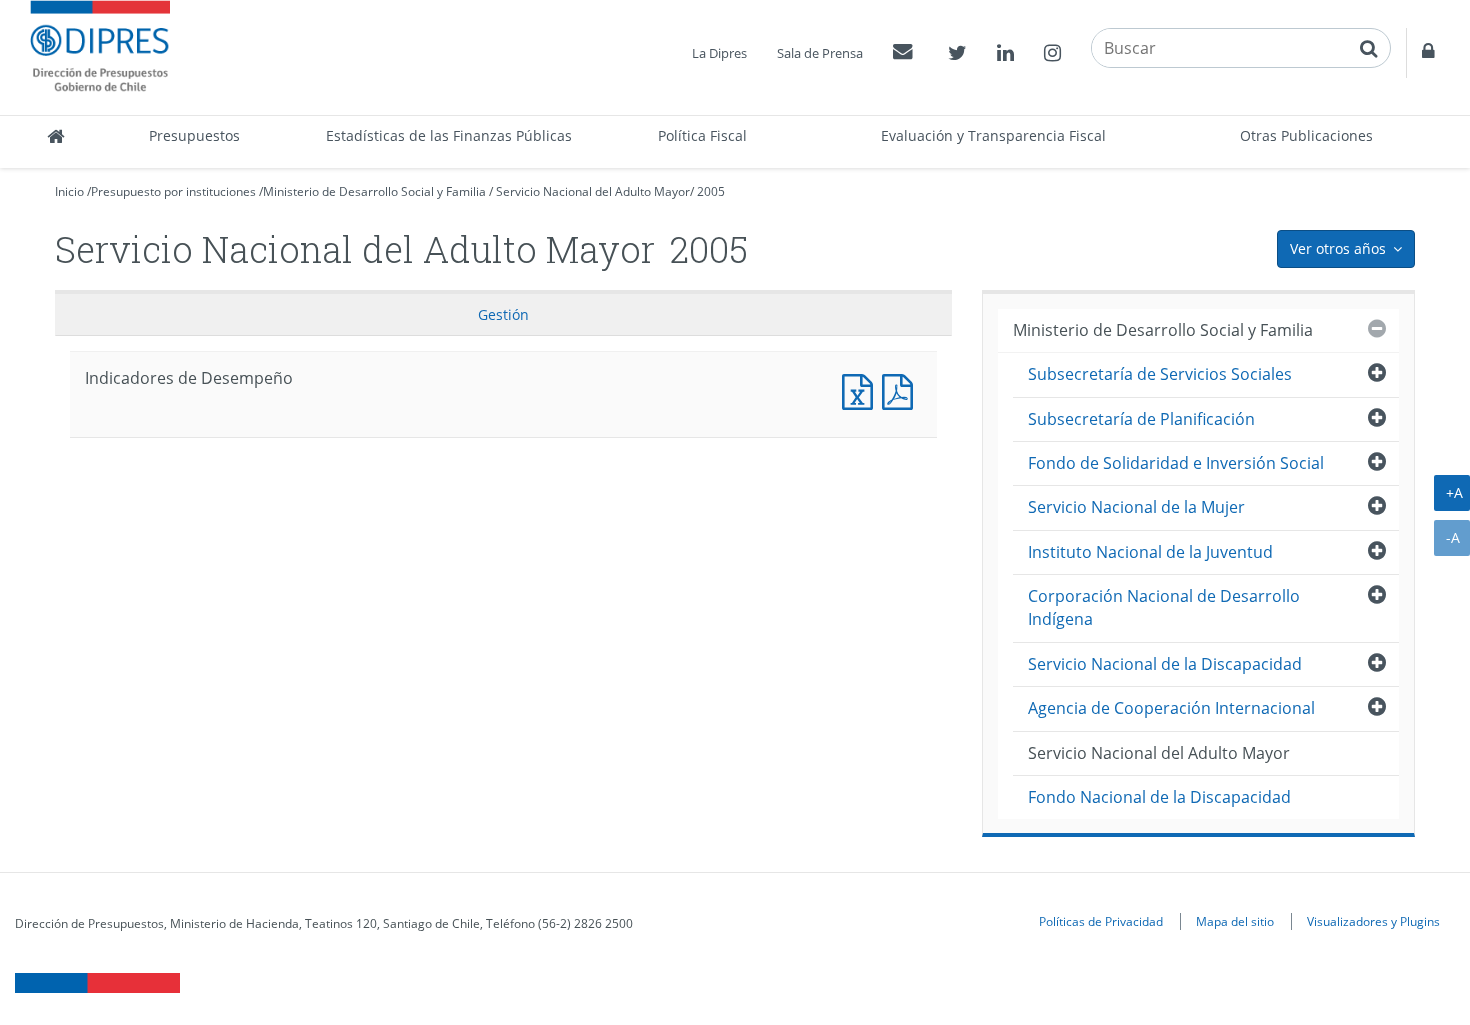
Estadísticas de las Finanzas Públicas (449, 135)
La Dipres (719, 53)
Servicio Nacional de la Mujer (1136, 507)
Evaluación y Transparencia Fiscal (993, 135)
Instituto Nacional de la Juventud (1150, 552)
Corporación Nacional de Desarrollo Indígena (1164, 607)
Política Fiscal (702, 135)
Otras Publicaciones (1306, 135)
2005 (711, 191)
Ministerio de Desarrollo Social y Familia (374, 191)
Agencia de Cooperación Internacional (1171, 708)
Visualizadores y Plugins (1373, 921)
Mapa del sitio (1235, 921)
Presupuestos (194, 135)
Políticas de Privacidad (1101, 921)
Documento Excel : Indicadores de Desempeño (862, 389)
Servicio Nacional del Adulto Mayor (593, 191)
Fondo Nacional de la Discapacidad (1159, 797)
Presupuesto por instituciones (173, 191)
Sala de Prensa (820, 53)
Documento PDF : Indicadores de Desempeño (902, 389)
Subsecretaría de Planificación (1141, 419)
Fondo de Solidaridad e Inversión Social (1176, 463)
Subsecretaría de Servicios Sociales (1160, 374)
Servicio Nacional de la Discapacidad (1165, 664)
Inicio (69, 191)
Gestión (503, 314)
